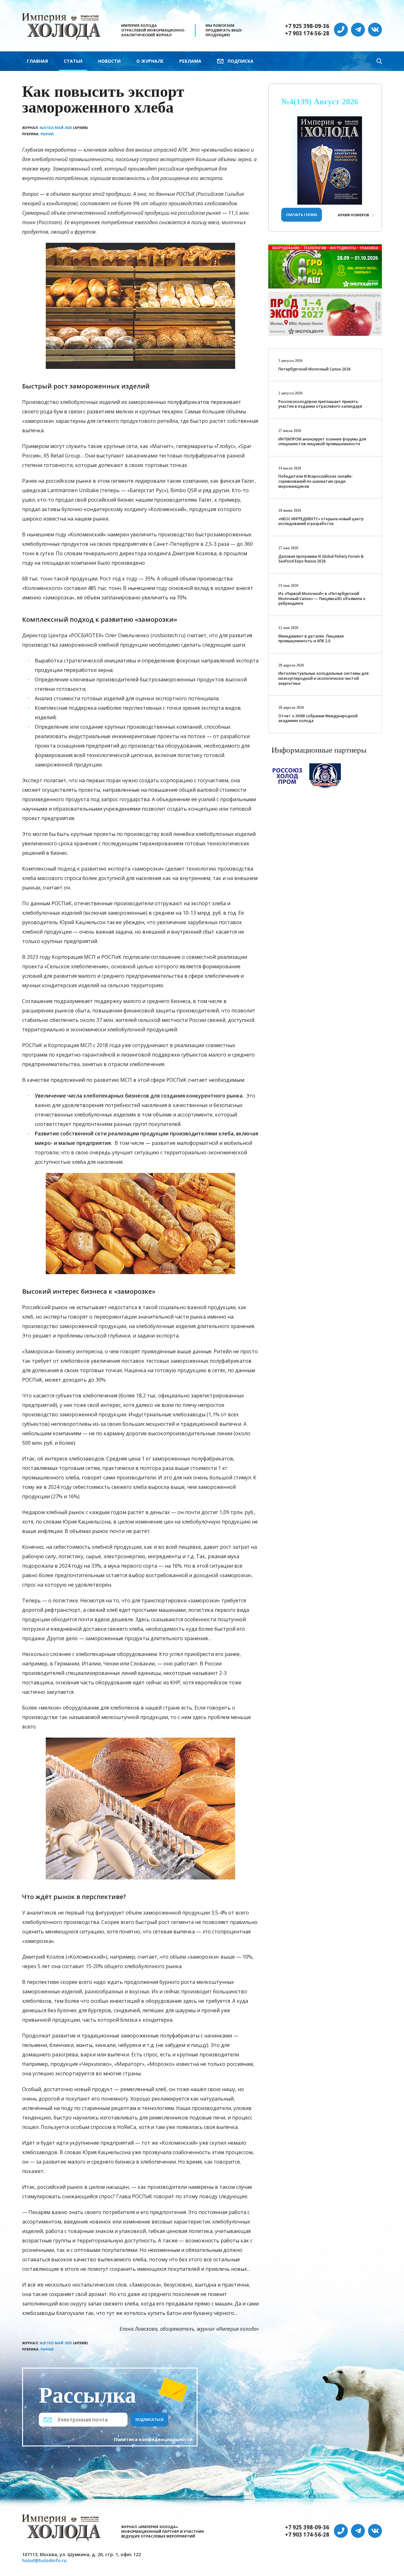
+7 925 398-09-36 (307, 26)
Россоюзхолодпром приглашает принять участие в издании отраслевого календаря (320, 404)
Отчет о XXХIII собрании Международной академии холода (318, 718)
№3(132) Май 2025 (56, 128)
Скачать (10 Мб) (302, 215)
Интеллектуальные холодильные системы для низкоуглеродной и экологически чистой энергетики (324, 678)
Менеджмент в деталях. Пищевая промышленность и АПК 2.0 (311, 639)
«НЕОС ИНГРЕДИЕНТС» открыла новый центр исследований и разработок (321, 521)
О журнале (150, 61)
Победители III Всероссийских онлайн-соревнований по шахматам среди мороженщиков (316, 481)
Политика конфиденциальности (153, 2439)
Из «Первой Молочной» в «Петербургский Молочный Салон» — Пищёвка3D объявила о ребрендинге (322, 598)
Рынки (47, 134)
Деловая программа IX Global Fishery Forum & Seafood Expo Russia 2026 (321, 559)
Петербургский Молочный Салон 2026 (315, 369)
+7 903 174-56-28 (307, 33)
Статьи (73, 61)
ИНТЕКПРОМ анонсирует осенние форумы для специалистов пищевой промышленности (322, 442)
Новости (109, 61)
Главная (37, 61)
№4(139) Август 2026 (320, 102)
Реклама (190, 61)
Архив (353, 215)
